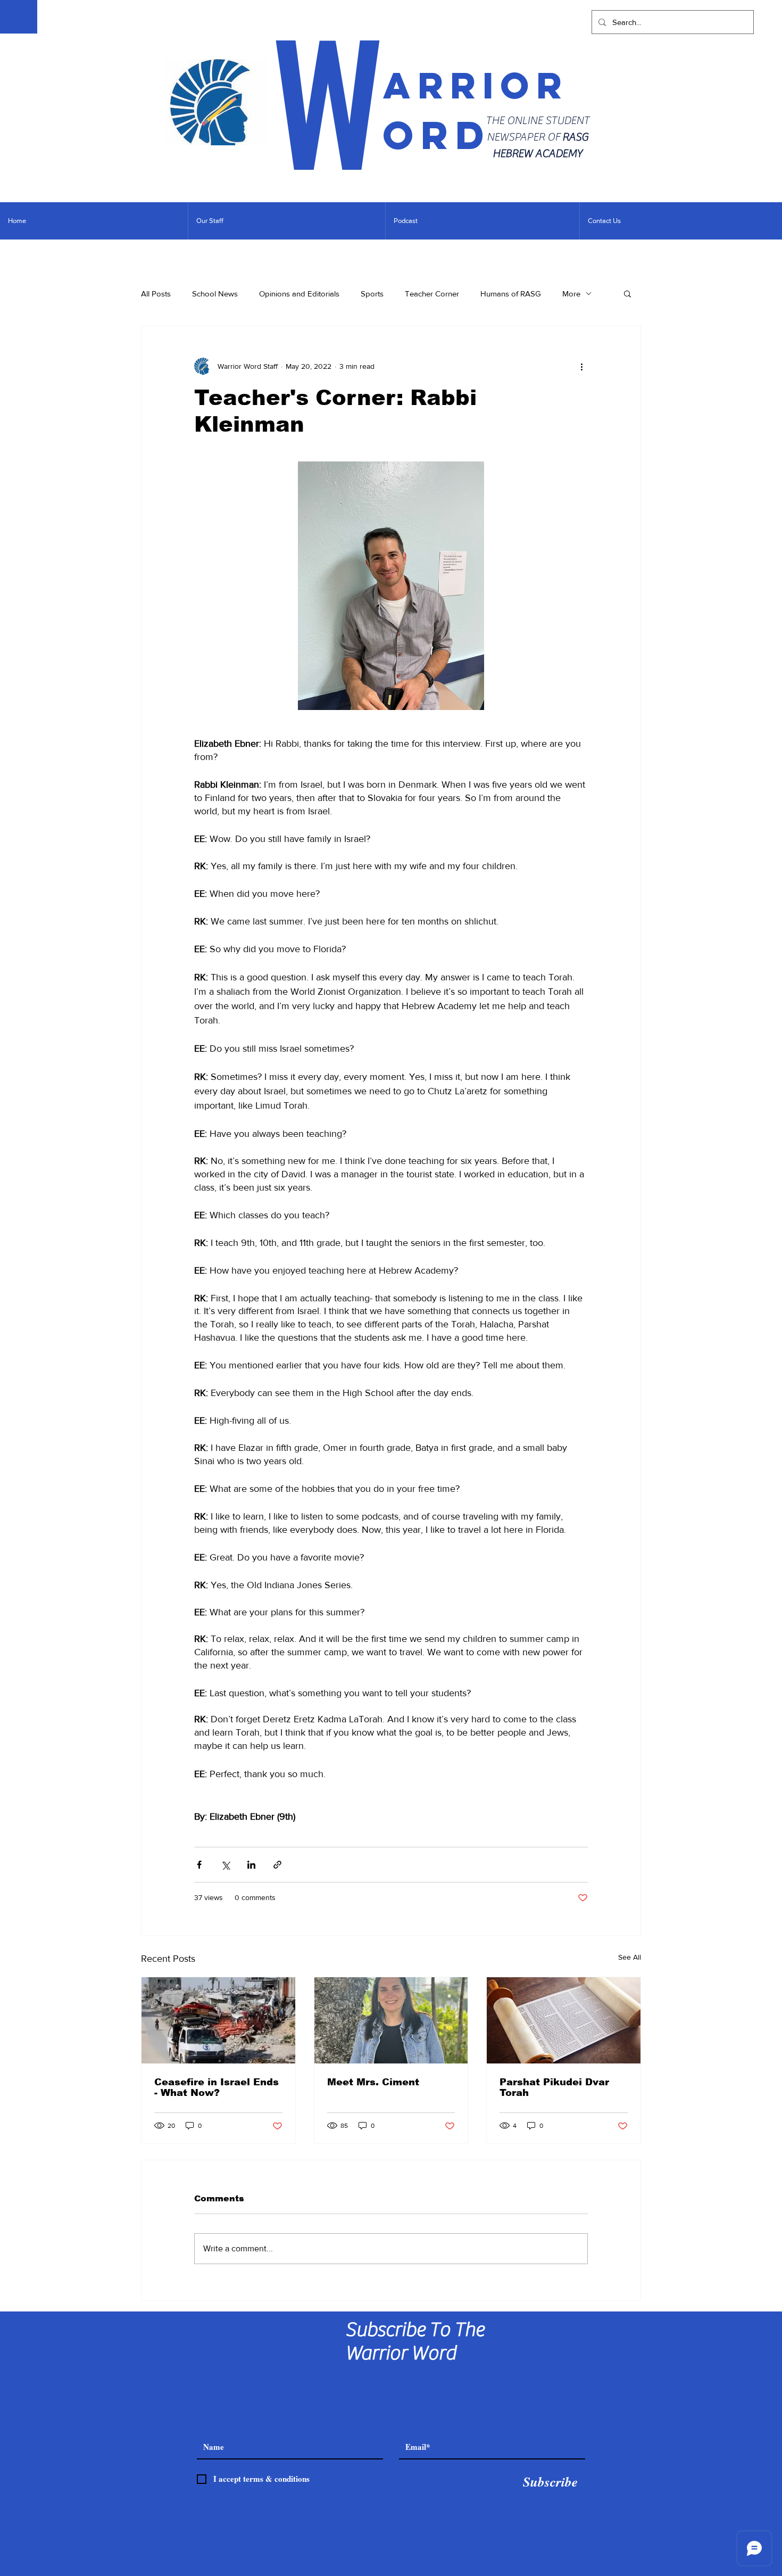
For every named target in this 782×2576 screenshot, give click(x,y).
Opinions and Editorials (299, 294)
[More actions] (581, 366)
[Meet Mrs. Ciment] (391, 2020)
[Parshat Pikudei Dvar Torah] (564, 2020)
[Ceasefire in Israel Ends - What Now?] (218, 2020)
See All (630, 1957)
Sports (372, 294)
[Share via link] (277, 1865)
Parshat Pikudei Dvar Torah (554, 2087)
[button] (627, 293)
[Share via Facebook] (199, 1865)
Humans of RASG (511, 294)
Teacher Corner (432, 294)
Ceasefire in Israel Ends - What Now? (217, 2087)
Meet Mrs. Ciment (373, 2082)
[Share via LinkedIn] (251, 1865)
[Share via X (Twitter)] (225, 1865)
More (571, 294)
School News (215, 294)
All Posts (156, 294)
